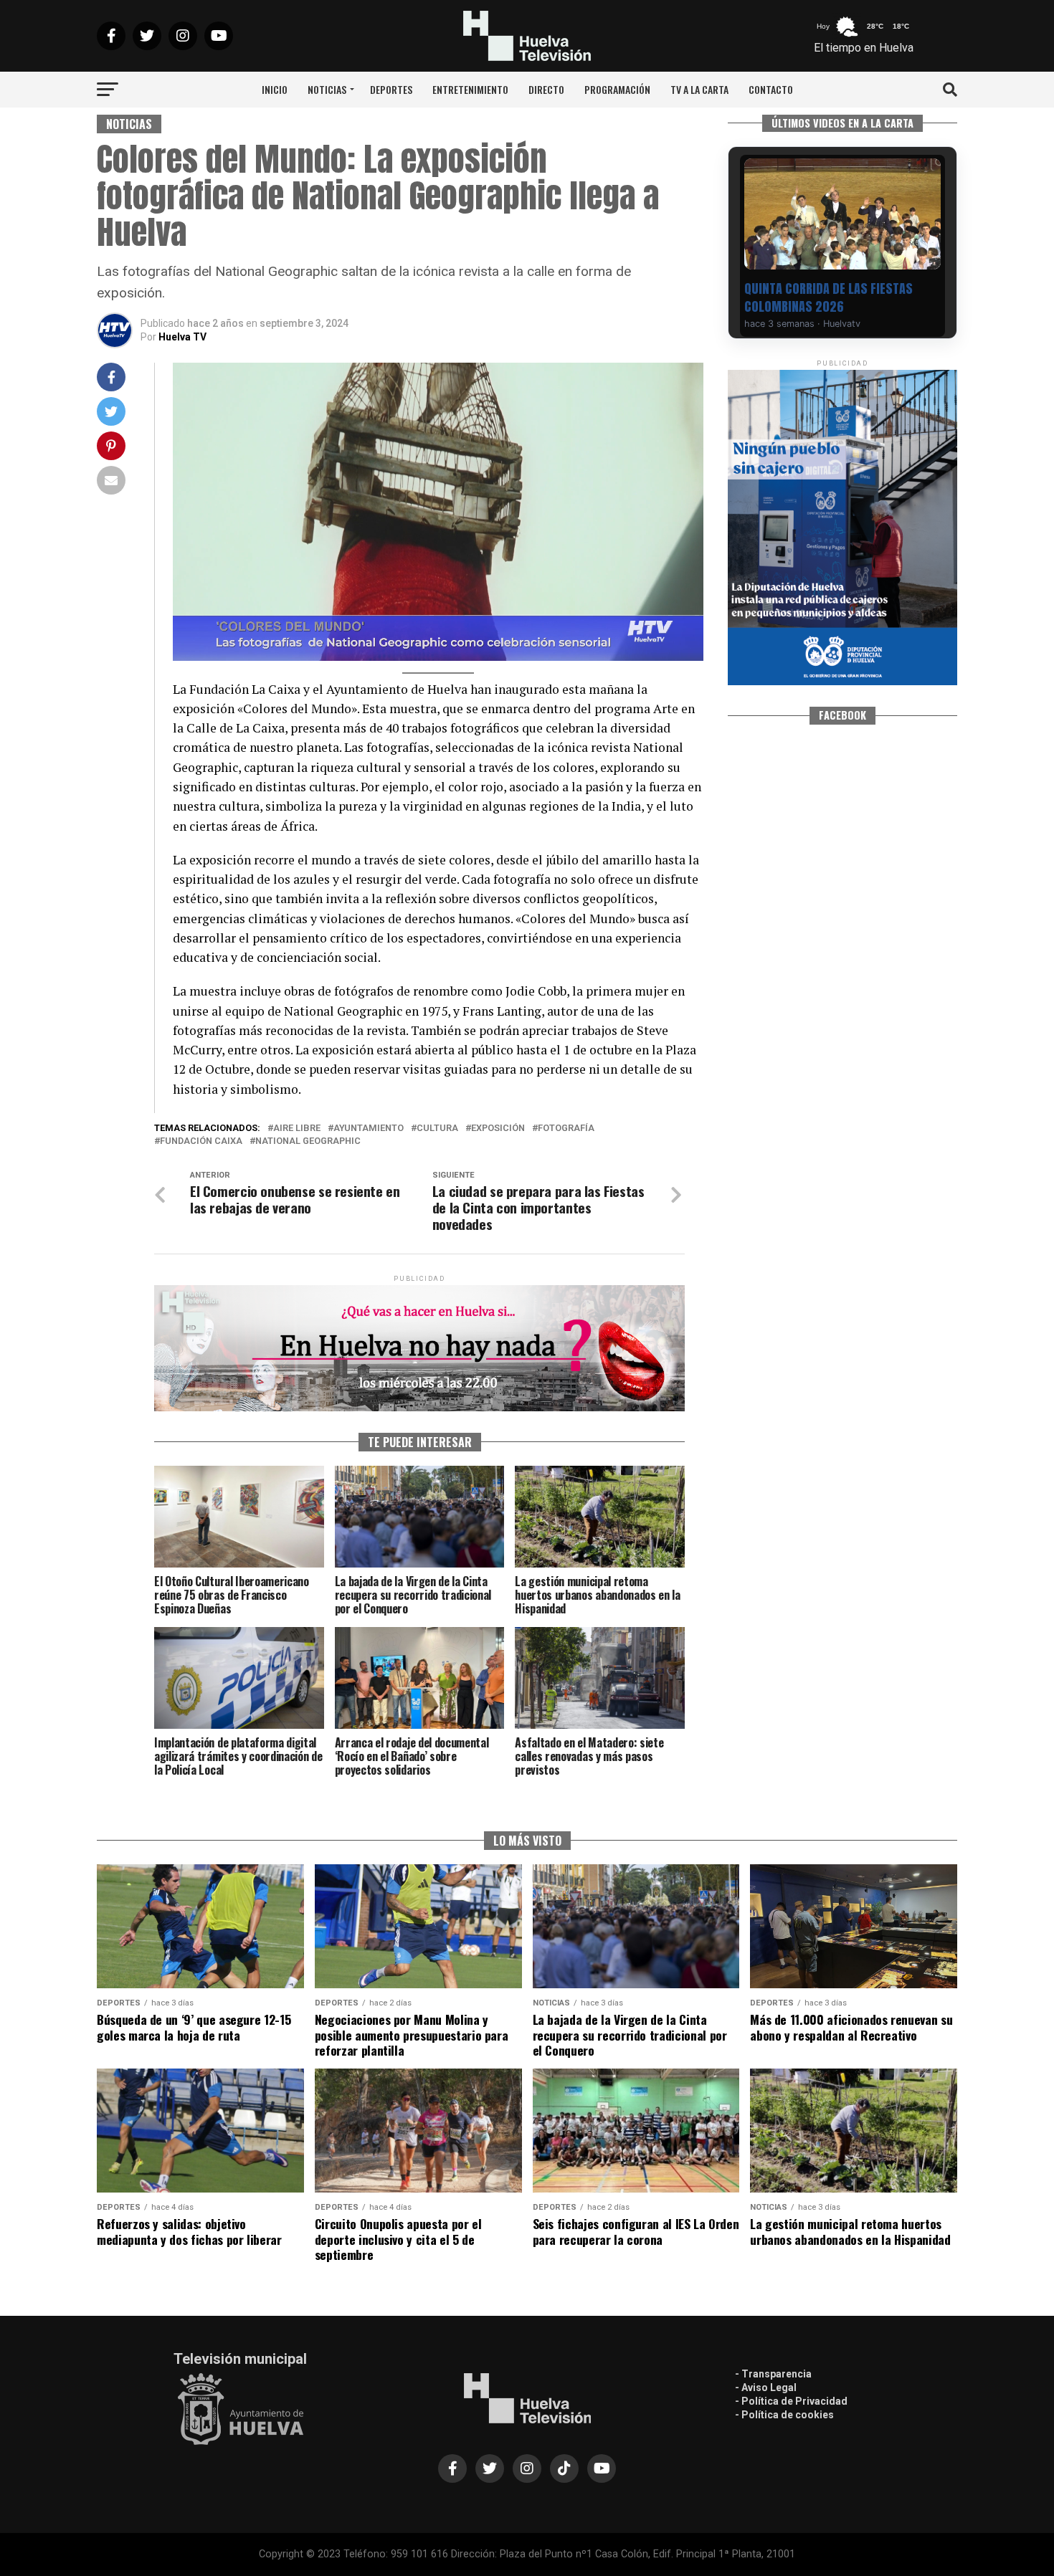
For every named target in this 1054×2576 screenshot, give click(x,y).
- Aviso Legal (766, 2387)
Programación (617, 89)
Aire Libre (297, 1129)
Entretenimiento (470, 89)
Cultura (437, 1129)
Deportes (391, 89)
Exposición (498, 1129)
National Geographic (308, 1141)
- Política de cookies (784, 2415)
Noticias (327, 89)
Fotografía (566, 1129)
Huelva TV (182, 337)
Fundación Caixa (201, 1141)
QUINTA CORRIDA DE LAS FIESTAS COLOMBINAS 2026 (829, 297)
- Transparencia (773, 2374)
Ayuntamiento (369, 1129)
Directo (546, 89)
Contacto (771, 89)
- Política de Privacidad (791, 2401)
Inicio (275, 89)
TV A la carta (699, 89)
